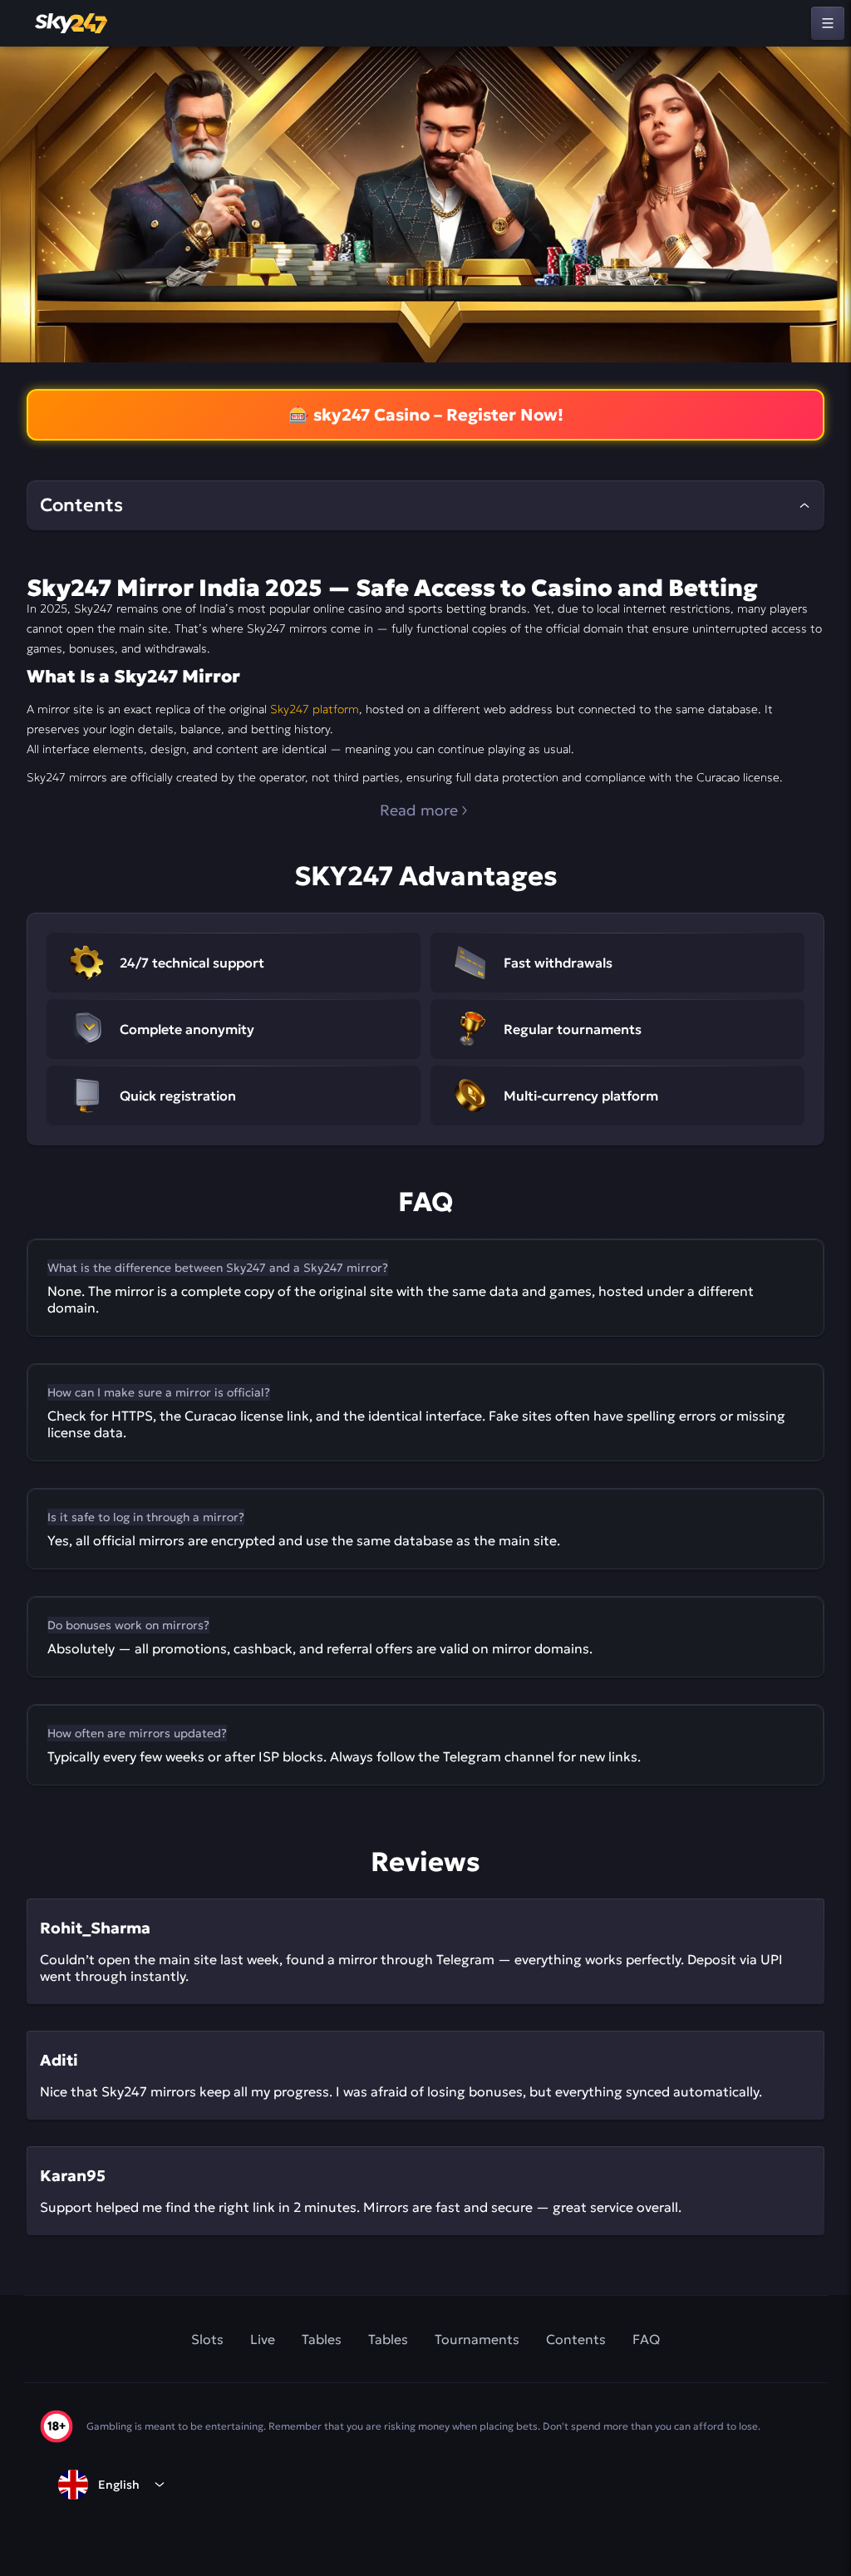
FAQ (646, 2339)
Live (263, 2339)
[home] (72, 23)
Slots (207, 2339)
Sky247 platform (315, 709)
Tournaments (477, 2339)
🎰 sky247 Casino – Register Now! (426, 415)
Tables (322, 2339)
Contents (576, 2339)
